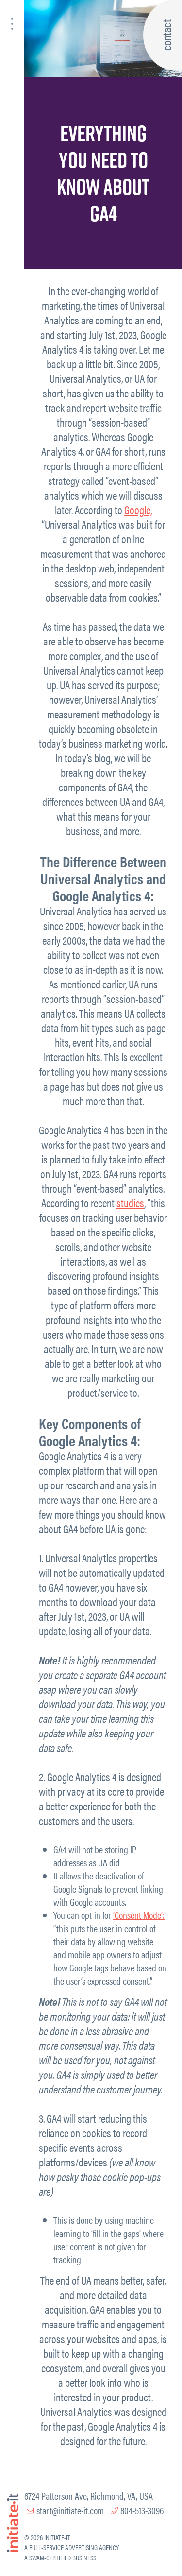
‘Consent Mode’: (139, 1915)
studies (130, 1203)
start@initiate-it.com (70, 2510)
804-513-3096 (142, 2510)
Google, (138, 510)
